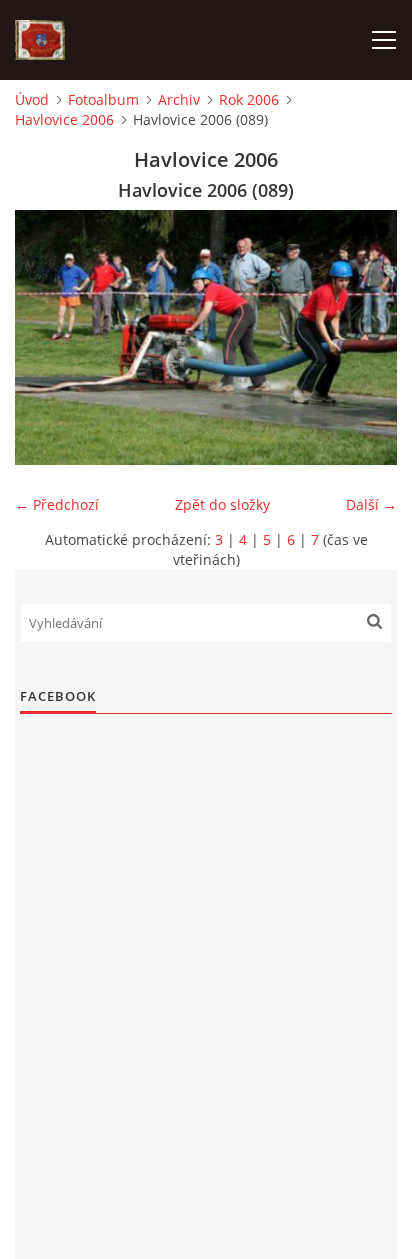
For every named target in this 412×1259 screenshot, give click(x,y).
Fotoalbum (103, 99)
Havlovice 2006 (64, 119)
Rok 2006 (249, 99)
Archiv (179, 99)
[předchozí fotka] (47, 337)
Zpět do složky (222, 504)
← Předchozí (57, 504)
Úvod (32, 99)
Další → (371, 504)
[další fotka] (364, 337)
